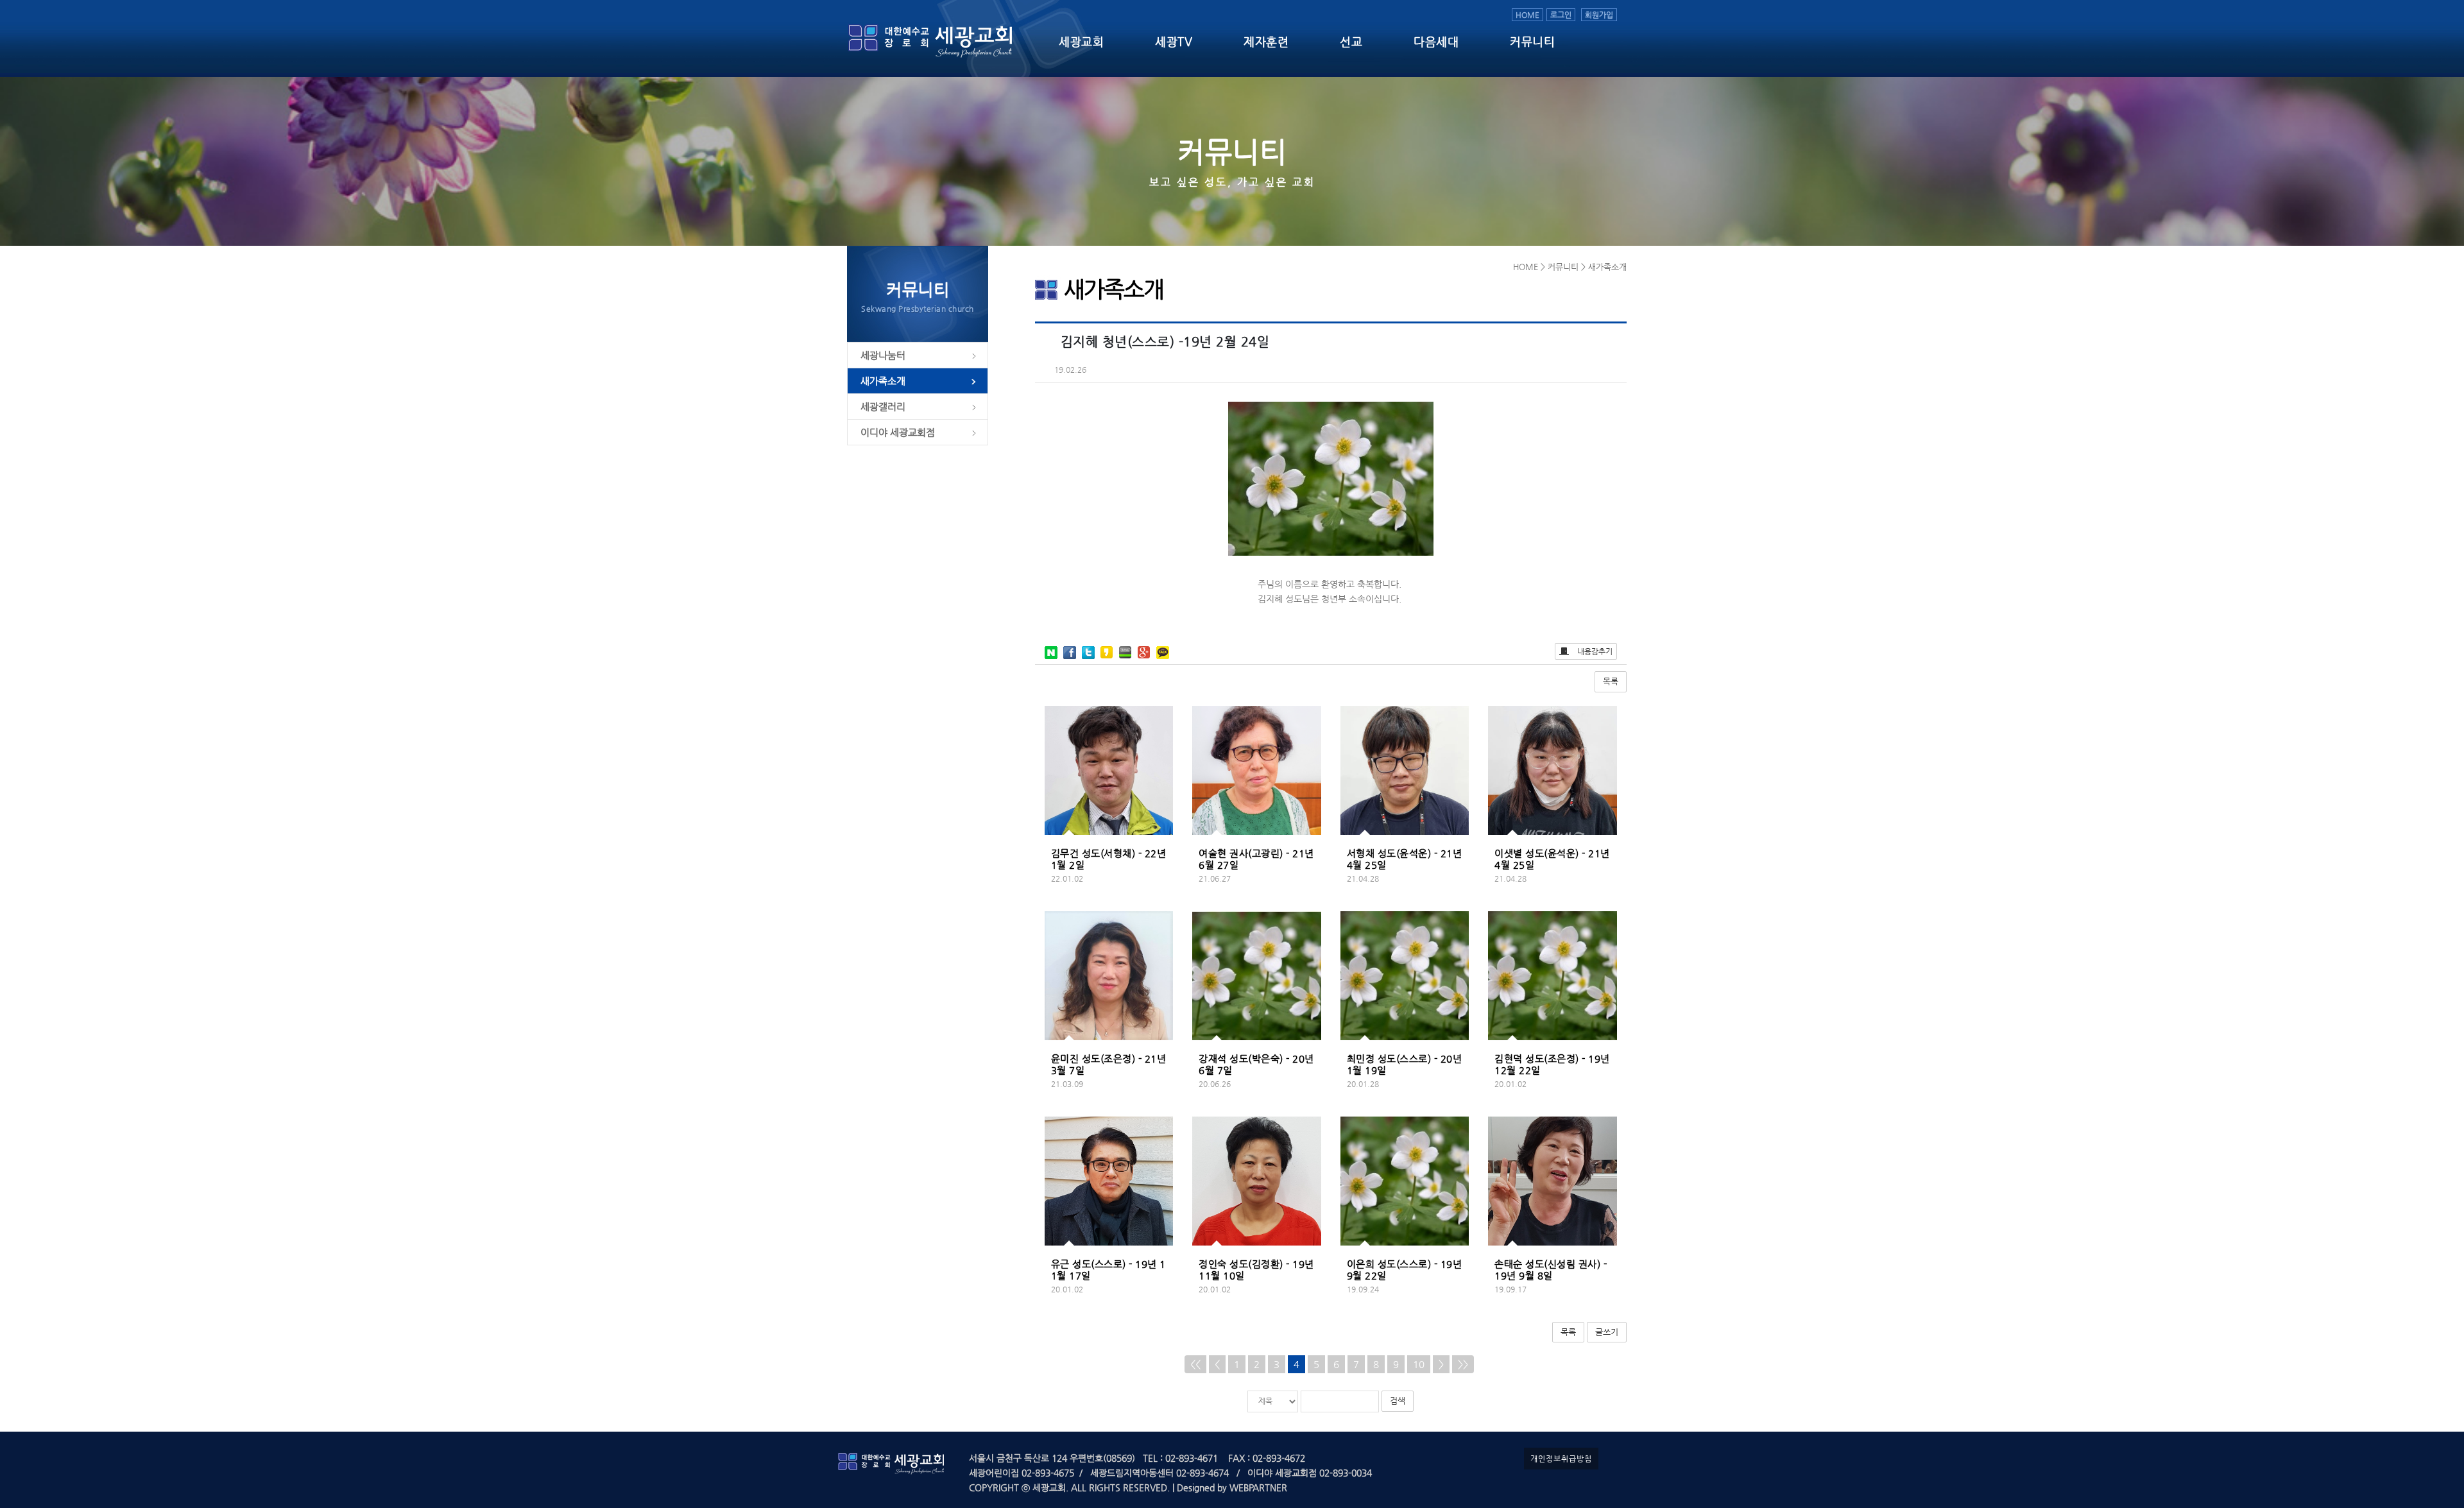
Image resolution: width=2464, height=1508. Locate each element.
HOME (1527, 15)
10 (1419, 1364)
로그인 (1561, 15)
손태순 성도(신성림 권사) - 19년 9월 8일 (1551, 1270)
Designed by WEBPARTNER (1231, 1487)
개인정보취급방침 (1561, 1459)
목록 (1611, 681)
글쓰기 (1607, 1332)
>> (1463, 1364)
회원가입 (1599, 15)
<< (1195, 1364)
